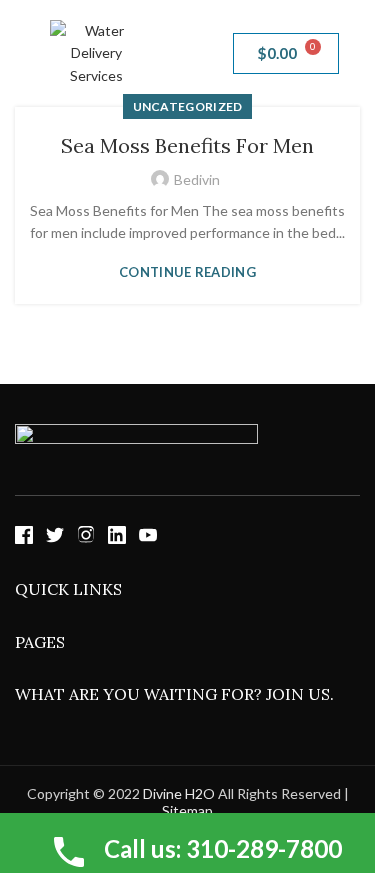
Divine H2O (179, 793)
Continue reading (187, 272)
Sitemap (187, 810)
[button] (187, 53)
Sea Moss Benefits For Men (187, 145)
